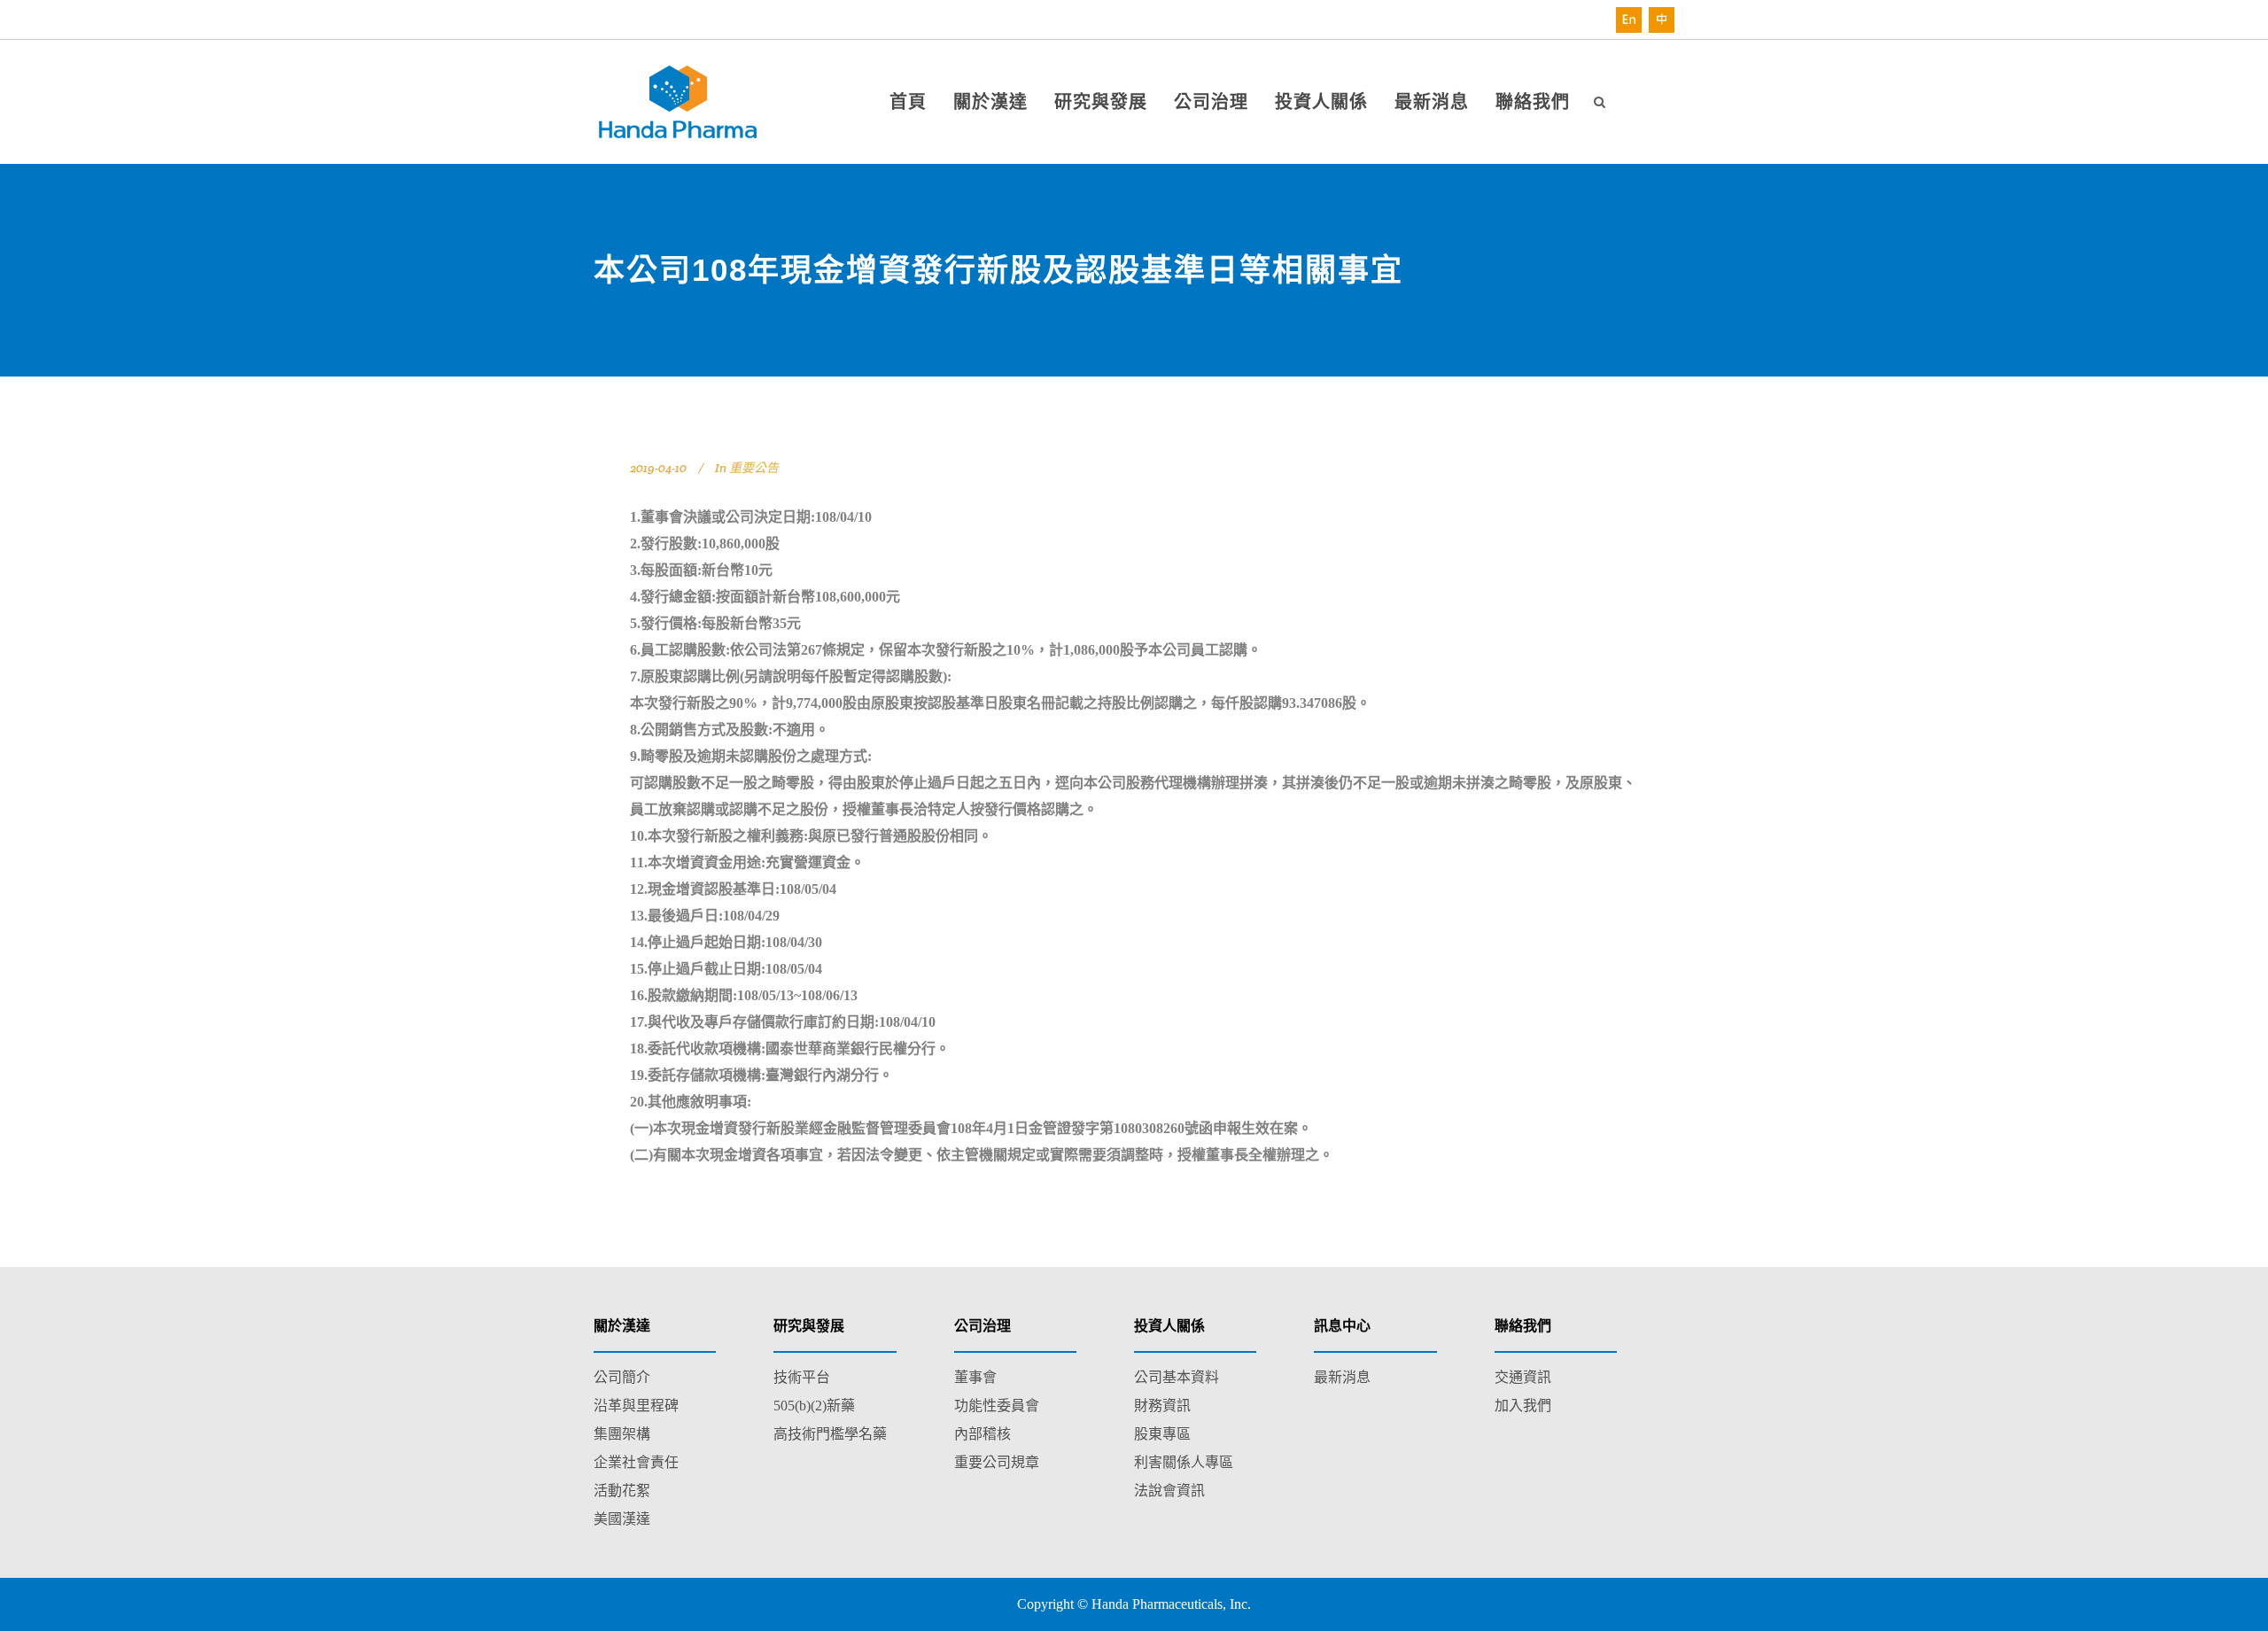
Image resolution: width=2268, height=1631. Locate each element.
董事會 (975, 1377)
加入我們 (1523, 1406)
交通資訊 (1523, 1377)
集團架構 (622, 1434)
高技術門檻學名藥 (830, 1434)
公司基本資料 (1177, 1377)
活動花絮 (622, 1491)
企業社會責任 (636, 1462)
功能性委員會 (997, 1406)
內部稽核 (983, 1434)
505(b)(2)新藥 (814, 1406)
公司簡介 (622, 1377)
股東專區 (1162, 1434)
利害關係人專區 (1184, 1462)
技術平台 (802, 1377)
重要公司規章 (997, 1462)
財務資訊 (1162, 1406)
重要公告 (754, 468)
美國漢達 (622, 1519)
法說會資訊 (1169, 1491)
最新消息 (1342, 1377)
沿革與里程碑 (636, 1406)
